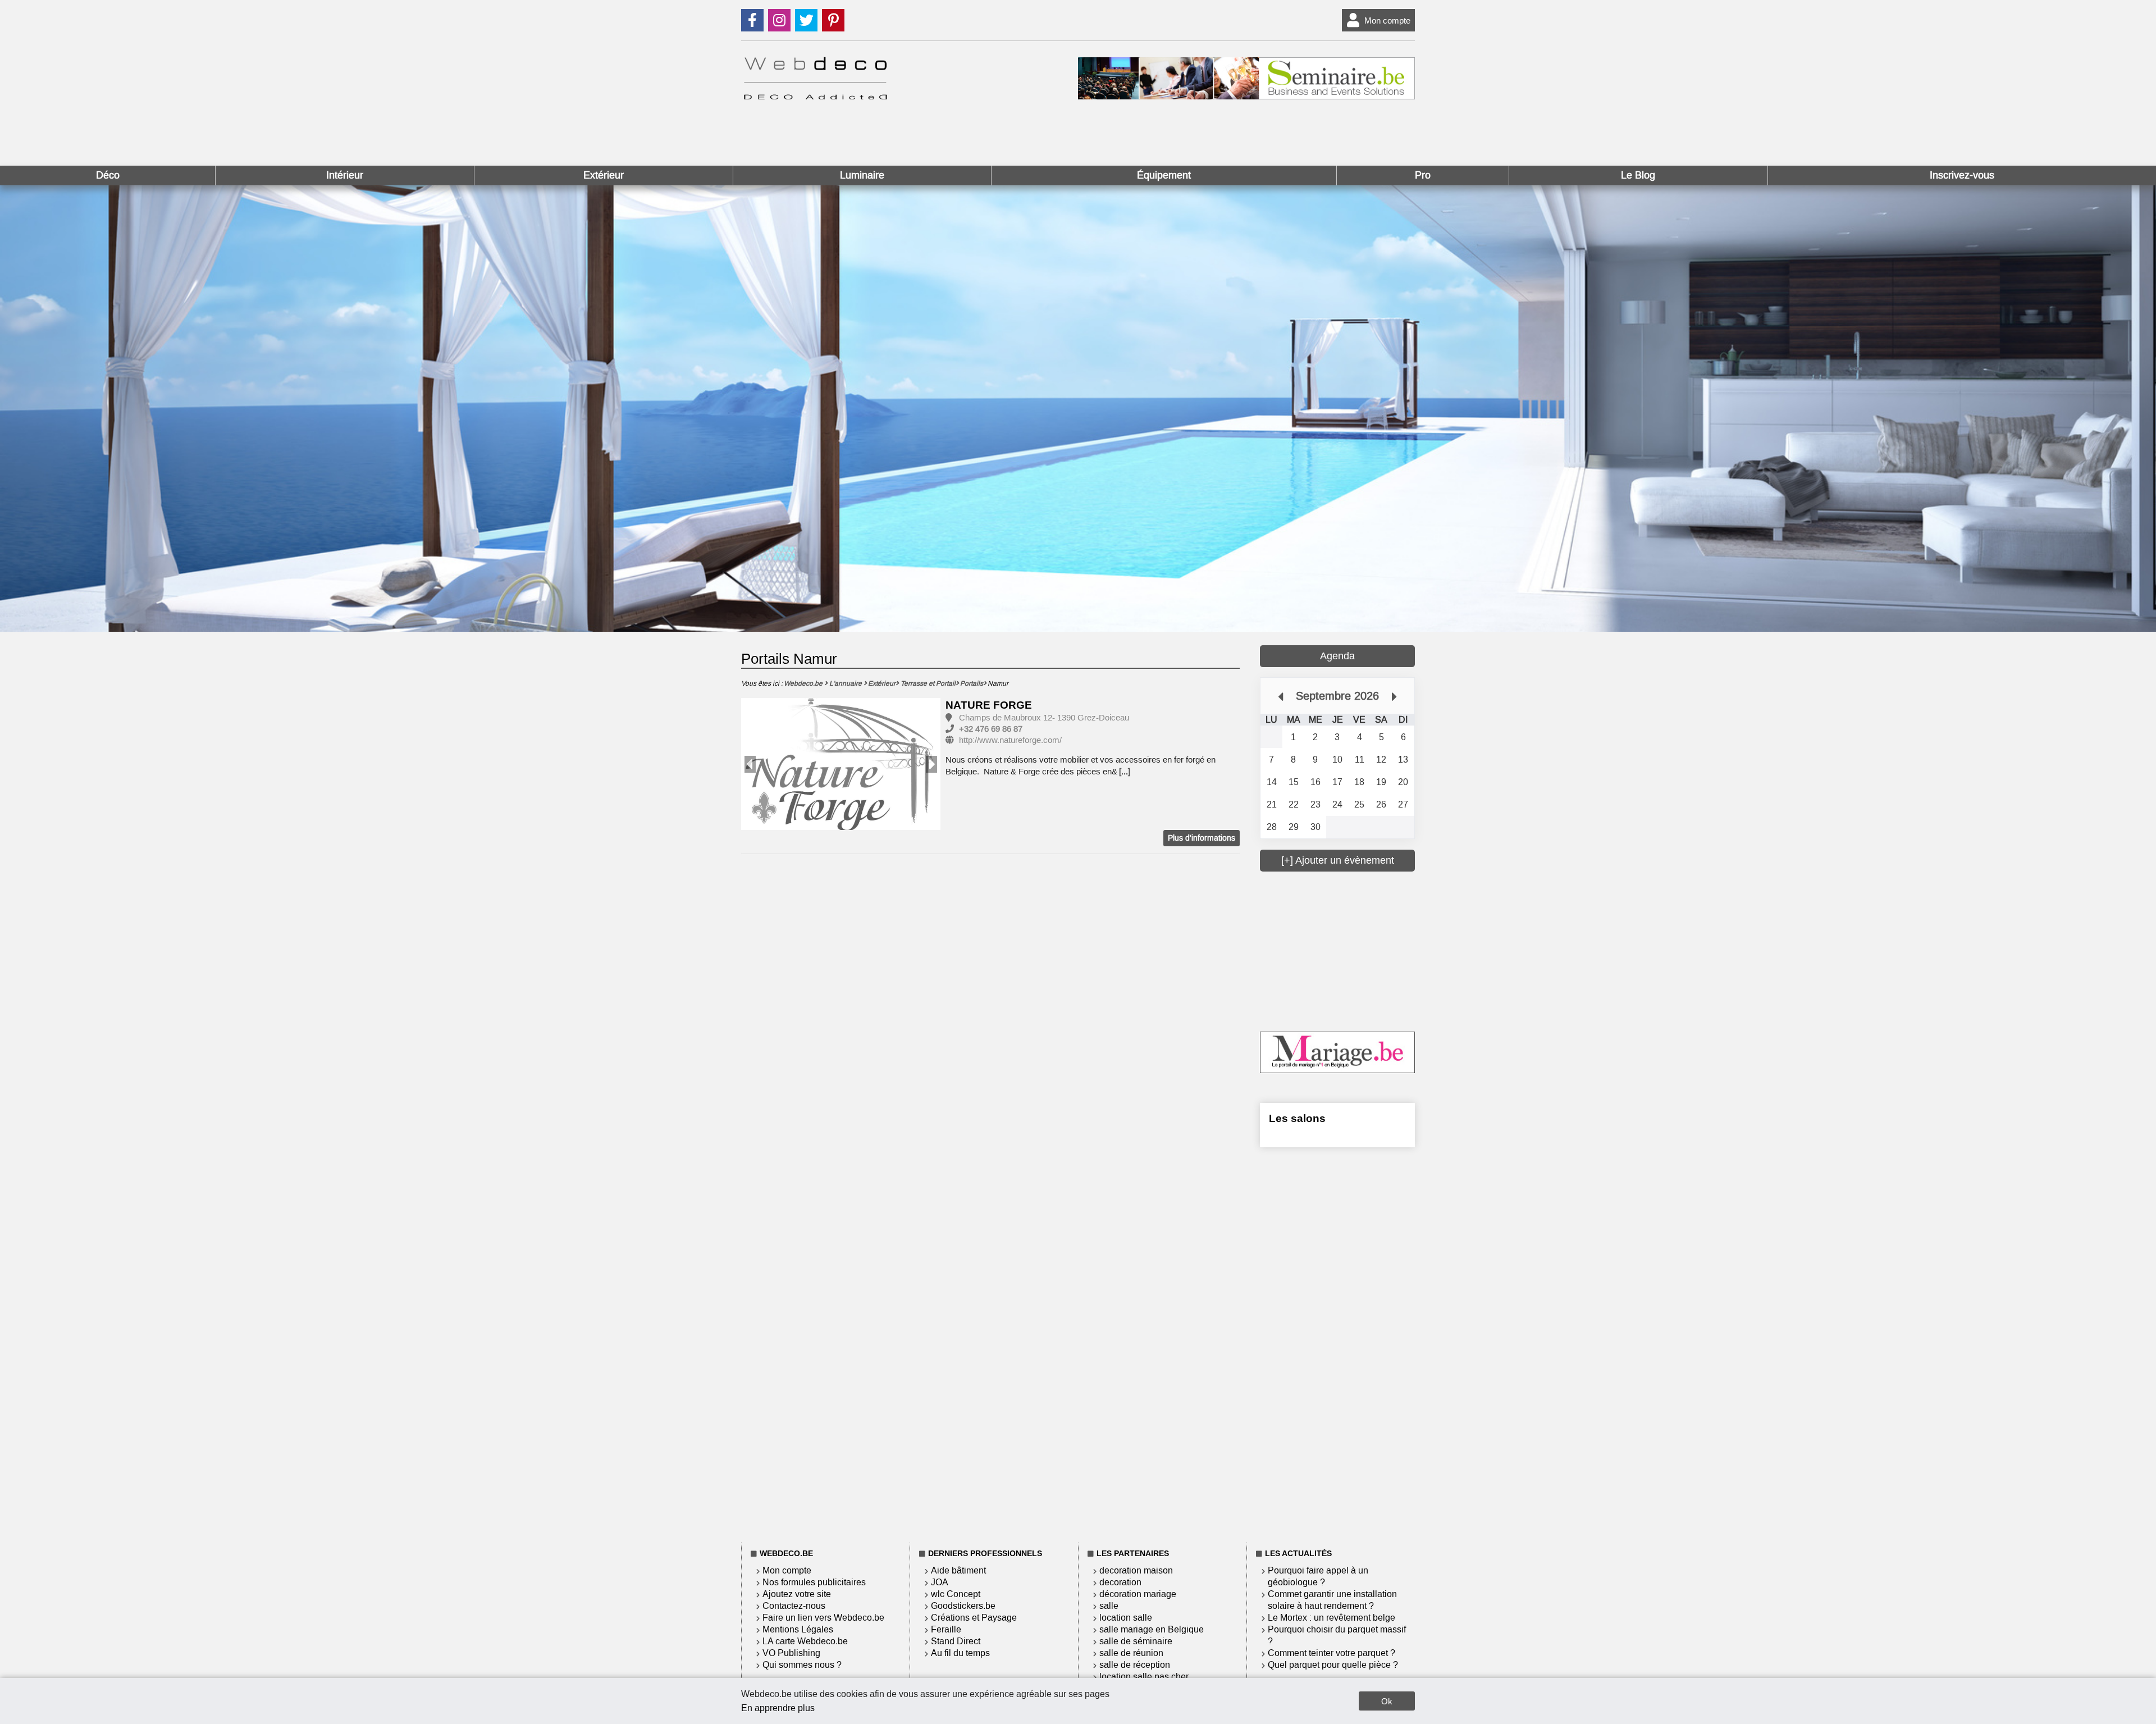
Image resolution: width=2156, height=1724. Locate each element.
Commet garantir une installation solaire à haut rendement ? (1332, 1600)
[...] (1125, 772)
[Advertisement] (1344, 950)
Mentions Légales (798, 1629)
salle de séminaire (1136, 1641)
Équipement (1164, 175)
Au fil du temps (960, 1653)
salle (1109, 1606)
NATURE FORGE (989, 705)
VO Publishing (791, 1653)
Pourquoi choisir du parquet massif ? (1337, 1635)
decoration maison (1136, 1570)
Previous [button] (750, 764)
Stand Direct (956, 1641)
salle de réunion (1131, 1653)
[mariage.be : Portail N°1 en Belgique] (1337, 1070)
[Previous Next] (841, 764)
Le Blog (1638, 175)
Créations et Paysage (974, 1618)
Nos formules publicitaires (814, 1582)
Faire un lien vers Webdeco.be (823, 1618)
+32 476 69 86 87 (991, 729)
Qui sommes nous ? (802, 1665)
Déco (108, 175)
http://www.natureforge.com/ (1010, 740)
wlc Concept (956, 1594)
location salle (1126, 1618)
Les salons (1297, 1118)
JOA (940, 1582)
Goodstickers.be (963, 1606)
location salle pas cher (1144, 1677)
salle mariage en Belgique (1152, 1629)
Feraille (946, 1629)
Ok (1387, 1701)
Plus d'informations (1202, 838)
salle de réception (1135, 1665)
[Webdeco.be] (815, 96)
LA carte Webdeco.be (805, 1641)
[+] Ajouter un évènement (1338, 860)
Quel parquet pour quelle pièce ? (1333, 1665)
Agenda (1337, 656)
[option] (841, 765)
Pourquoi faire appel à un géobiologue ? (1318, 1576)
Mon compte (1387, 20)
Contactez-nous (794, 1606)
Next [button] (931, 764)
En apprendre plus (778, 1708)
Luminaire (862, 175)
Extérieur (604, 175)
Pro (1423, 175)
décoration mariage (1138, 1594)
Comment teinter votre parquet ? (1331, 1653)
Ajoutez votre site (797, 1594)
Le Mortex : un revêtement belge (1331, 1618)
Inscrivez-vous (1962, 175)
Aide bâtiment (958, 1570)
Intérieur (345, 175)
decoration (1120, 1582)
